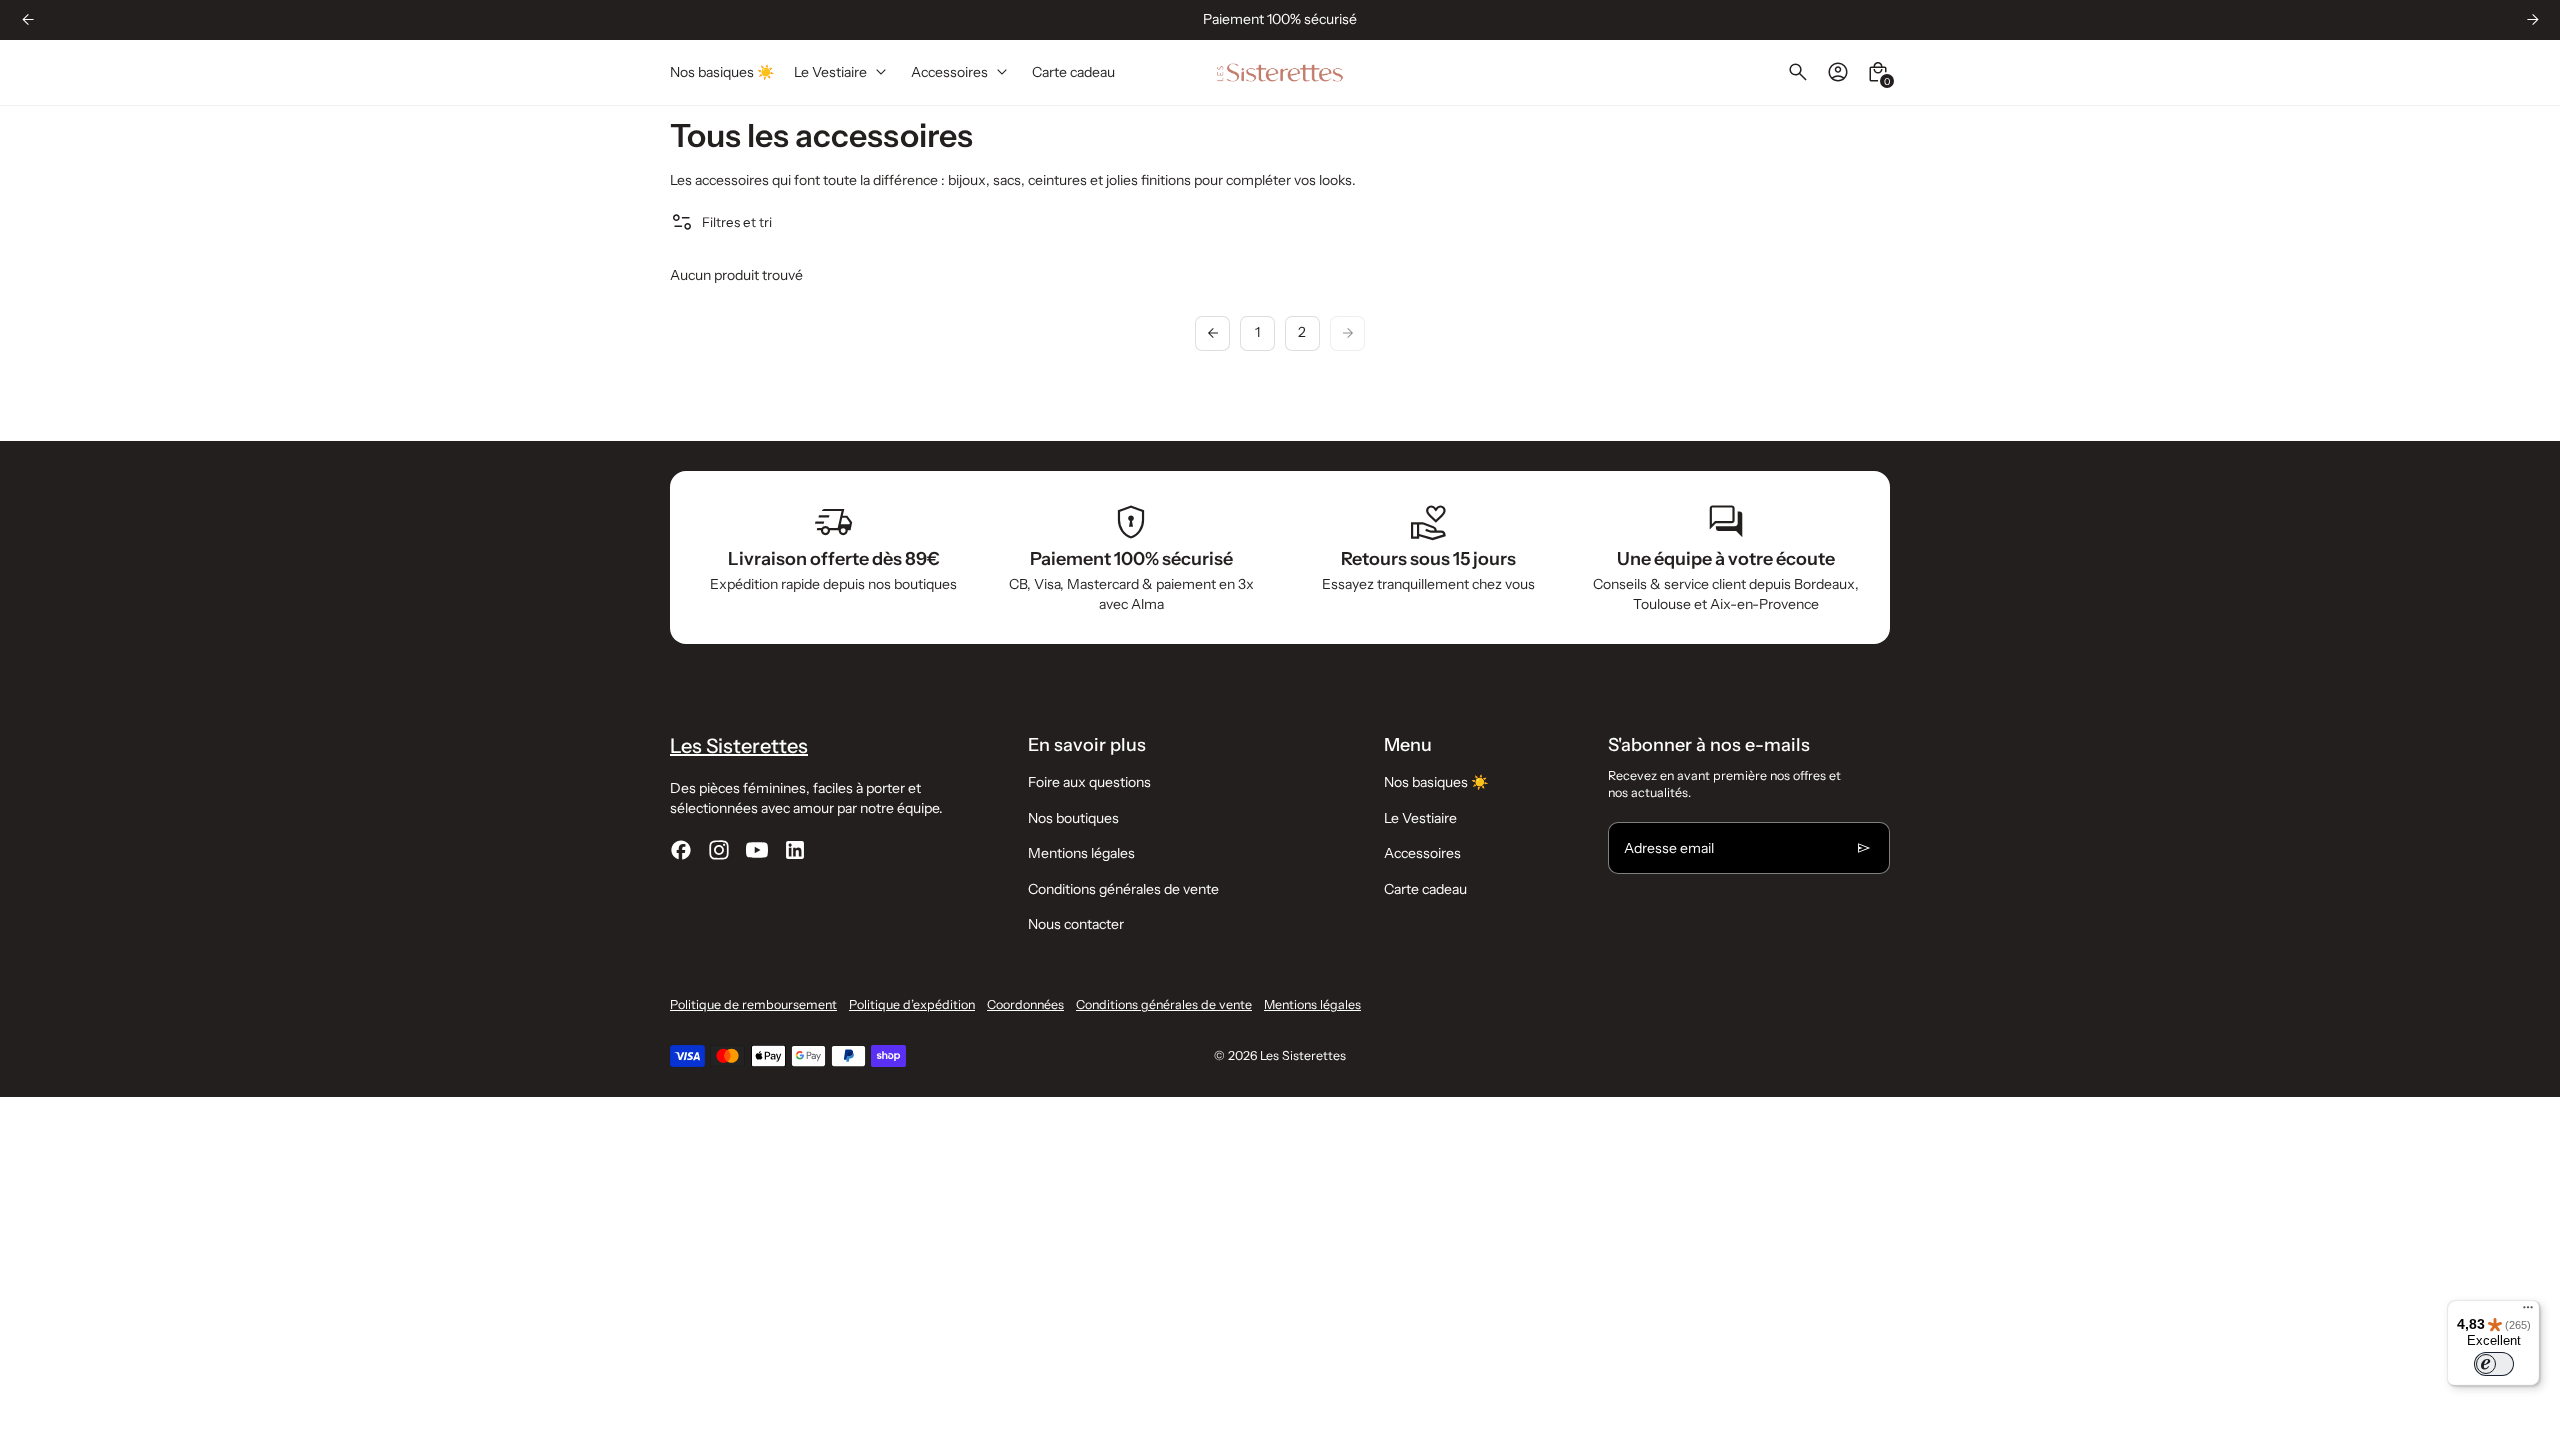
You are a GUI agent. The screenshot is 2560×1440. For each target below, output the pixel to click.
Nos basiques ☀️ (1436, 782)
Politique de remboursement (753, 1004)
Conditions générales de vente (1123, 889)
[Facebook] (681, 850)
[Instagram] (719, 850)
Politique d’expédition (912, 1004)
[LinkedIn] (795, 850)
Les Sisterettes (1303, 1055)
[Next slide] (2532, 19)
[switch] (2494, 1364)
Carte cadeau (1425, 889)
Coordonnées (1025, 1004)
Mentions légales (1081, 853)
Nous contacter (1076, 924)
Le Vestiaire (1420, 818)
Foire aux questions (1089, 782)
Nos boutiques (1073, 818)
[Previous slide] (27, 19)
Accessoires (1422, 853)
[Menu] (2528, 1312)
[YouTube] (757, 850)
